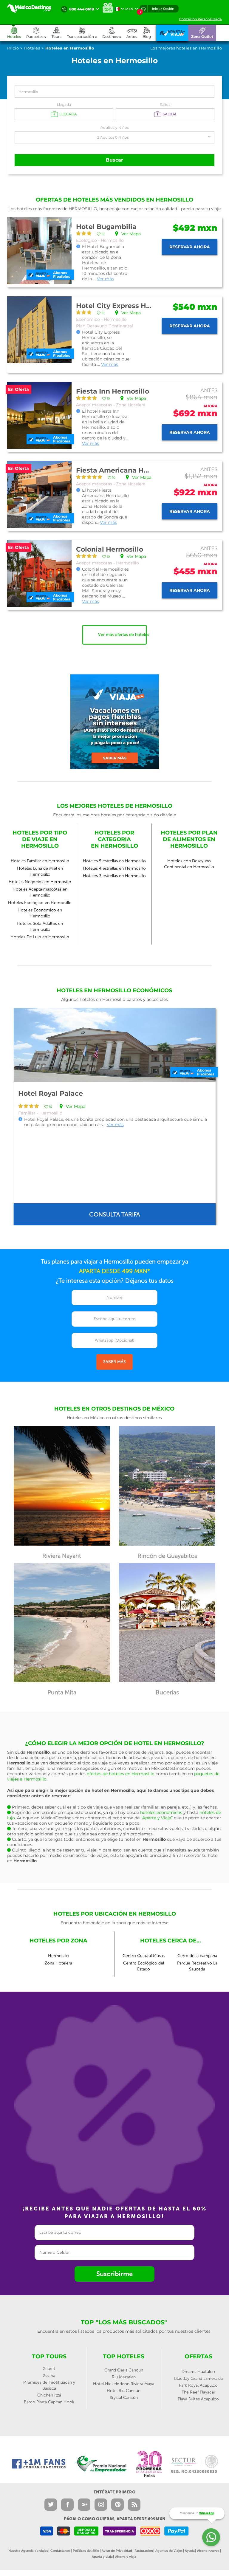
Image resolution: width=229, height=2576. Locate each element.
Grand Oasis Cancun (124, 2370)
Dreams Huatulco (198, 2372)
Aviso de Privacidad (117, 2551)
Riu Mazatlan (124, 2377)
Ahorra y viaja (126, 2557)
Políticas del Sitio (86, 2551)
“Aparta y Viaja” (157, 1818)
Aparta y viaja (102, 2557)
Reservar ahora (190, 247)
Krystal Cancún (124, 2398)
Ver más (105, 279)
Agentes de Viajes (169, 2551)
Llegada (64, 105)
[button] (85, 33)
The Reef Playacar (198, 2392)
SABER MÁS (114, 1362)
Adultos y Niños (115, 127)
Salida (165, 105)
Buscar (114, 160)
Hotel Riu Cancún (124, 2391)
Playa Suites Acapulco (198, 2399)
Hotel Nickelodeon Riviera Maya (124, 2384)
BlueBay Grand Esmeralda (198, 2378)
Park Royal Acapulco (198, 2385)
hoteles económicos (161, 1812)
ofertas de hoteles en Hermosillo (121, 1774)
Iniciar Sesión (163, 9)
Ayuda (190, 2551)
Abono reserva (208, 2551)
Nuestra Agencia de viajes (28, 2551)
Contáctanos (60, 2551)
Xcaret (49, 2369)
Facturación (144, 2551)
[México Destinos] (33, 8)
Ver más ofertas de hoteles (122, 635)
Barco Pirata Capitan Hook (49, 2402)
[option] (115, 1117)
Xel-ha (49, 2375)
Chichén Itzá (49, 2395)
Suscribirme (114, 2274)
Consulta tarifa (114, 1214)
